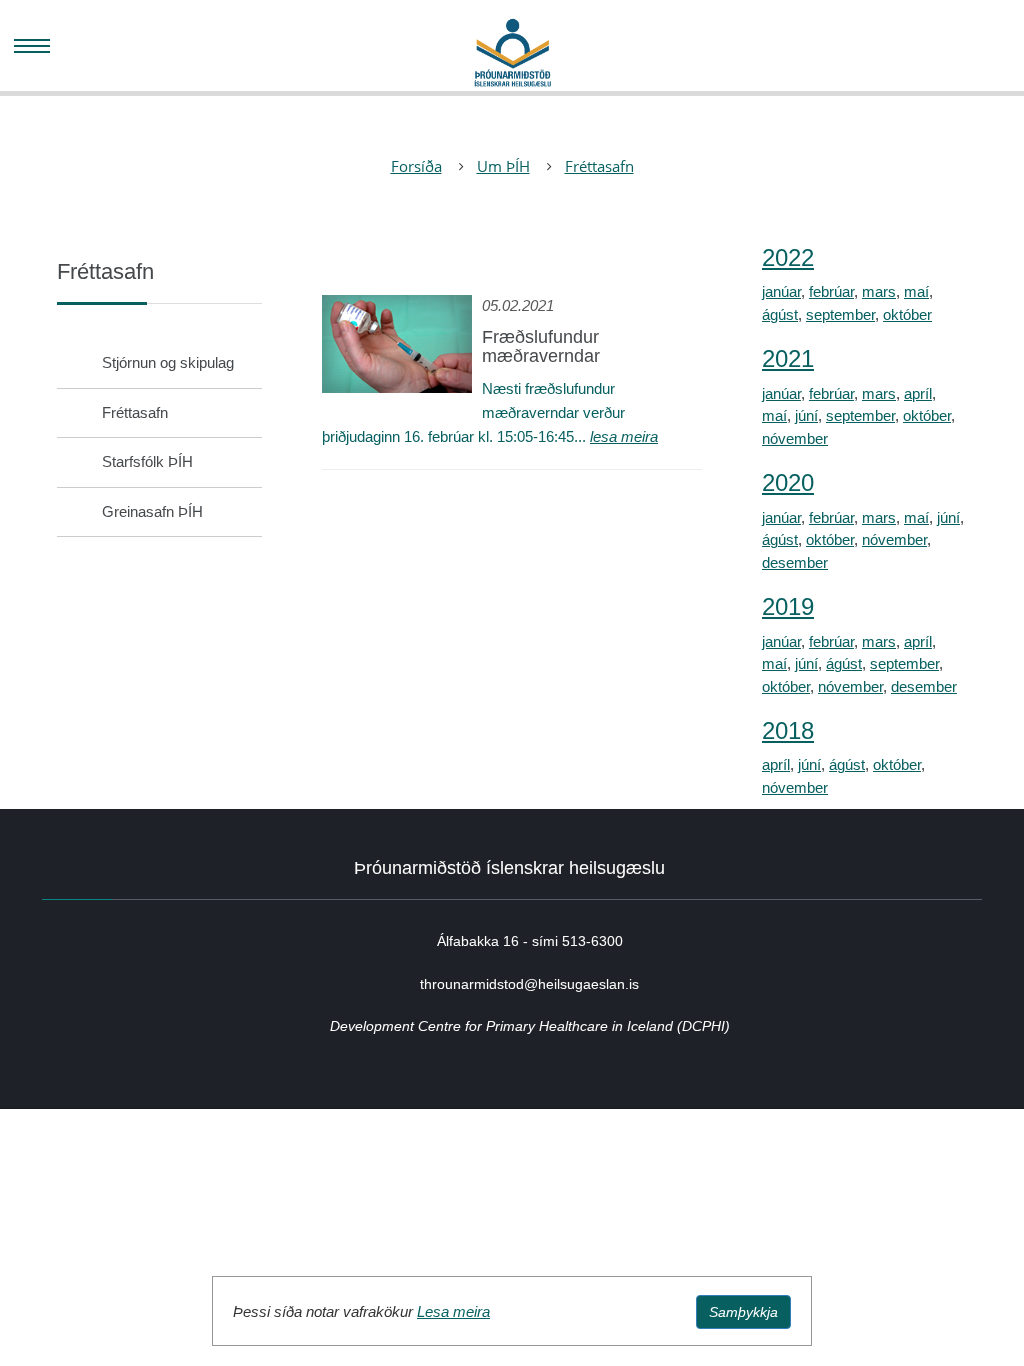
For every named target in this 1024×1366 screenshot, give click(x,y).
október (907, 314)
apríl (918, 393)
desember (795, 562)
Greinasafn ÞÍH (152, 511)
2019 (788, 606)
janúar (781, 291)
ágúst (780, 314)
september (840, 314)
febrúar (831, 291)
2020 (788, 482)
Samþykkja (743, 1312)
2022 (788, 257)
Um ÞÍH (503, 166)
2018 (788, 730)
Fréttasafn (599, 166)
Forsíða (416, 166)
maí (916, 291)
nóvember (795, 438)
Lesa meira (453, 1311)
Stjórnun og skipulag (168, 362)
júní (806, 415)
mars (879, 291)
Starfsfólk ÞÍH (147, 461)
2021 (788, 358)
